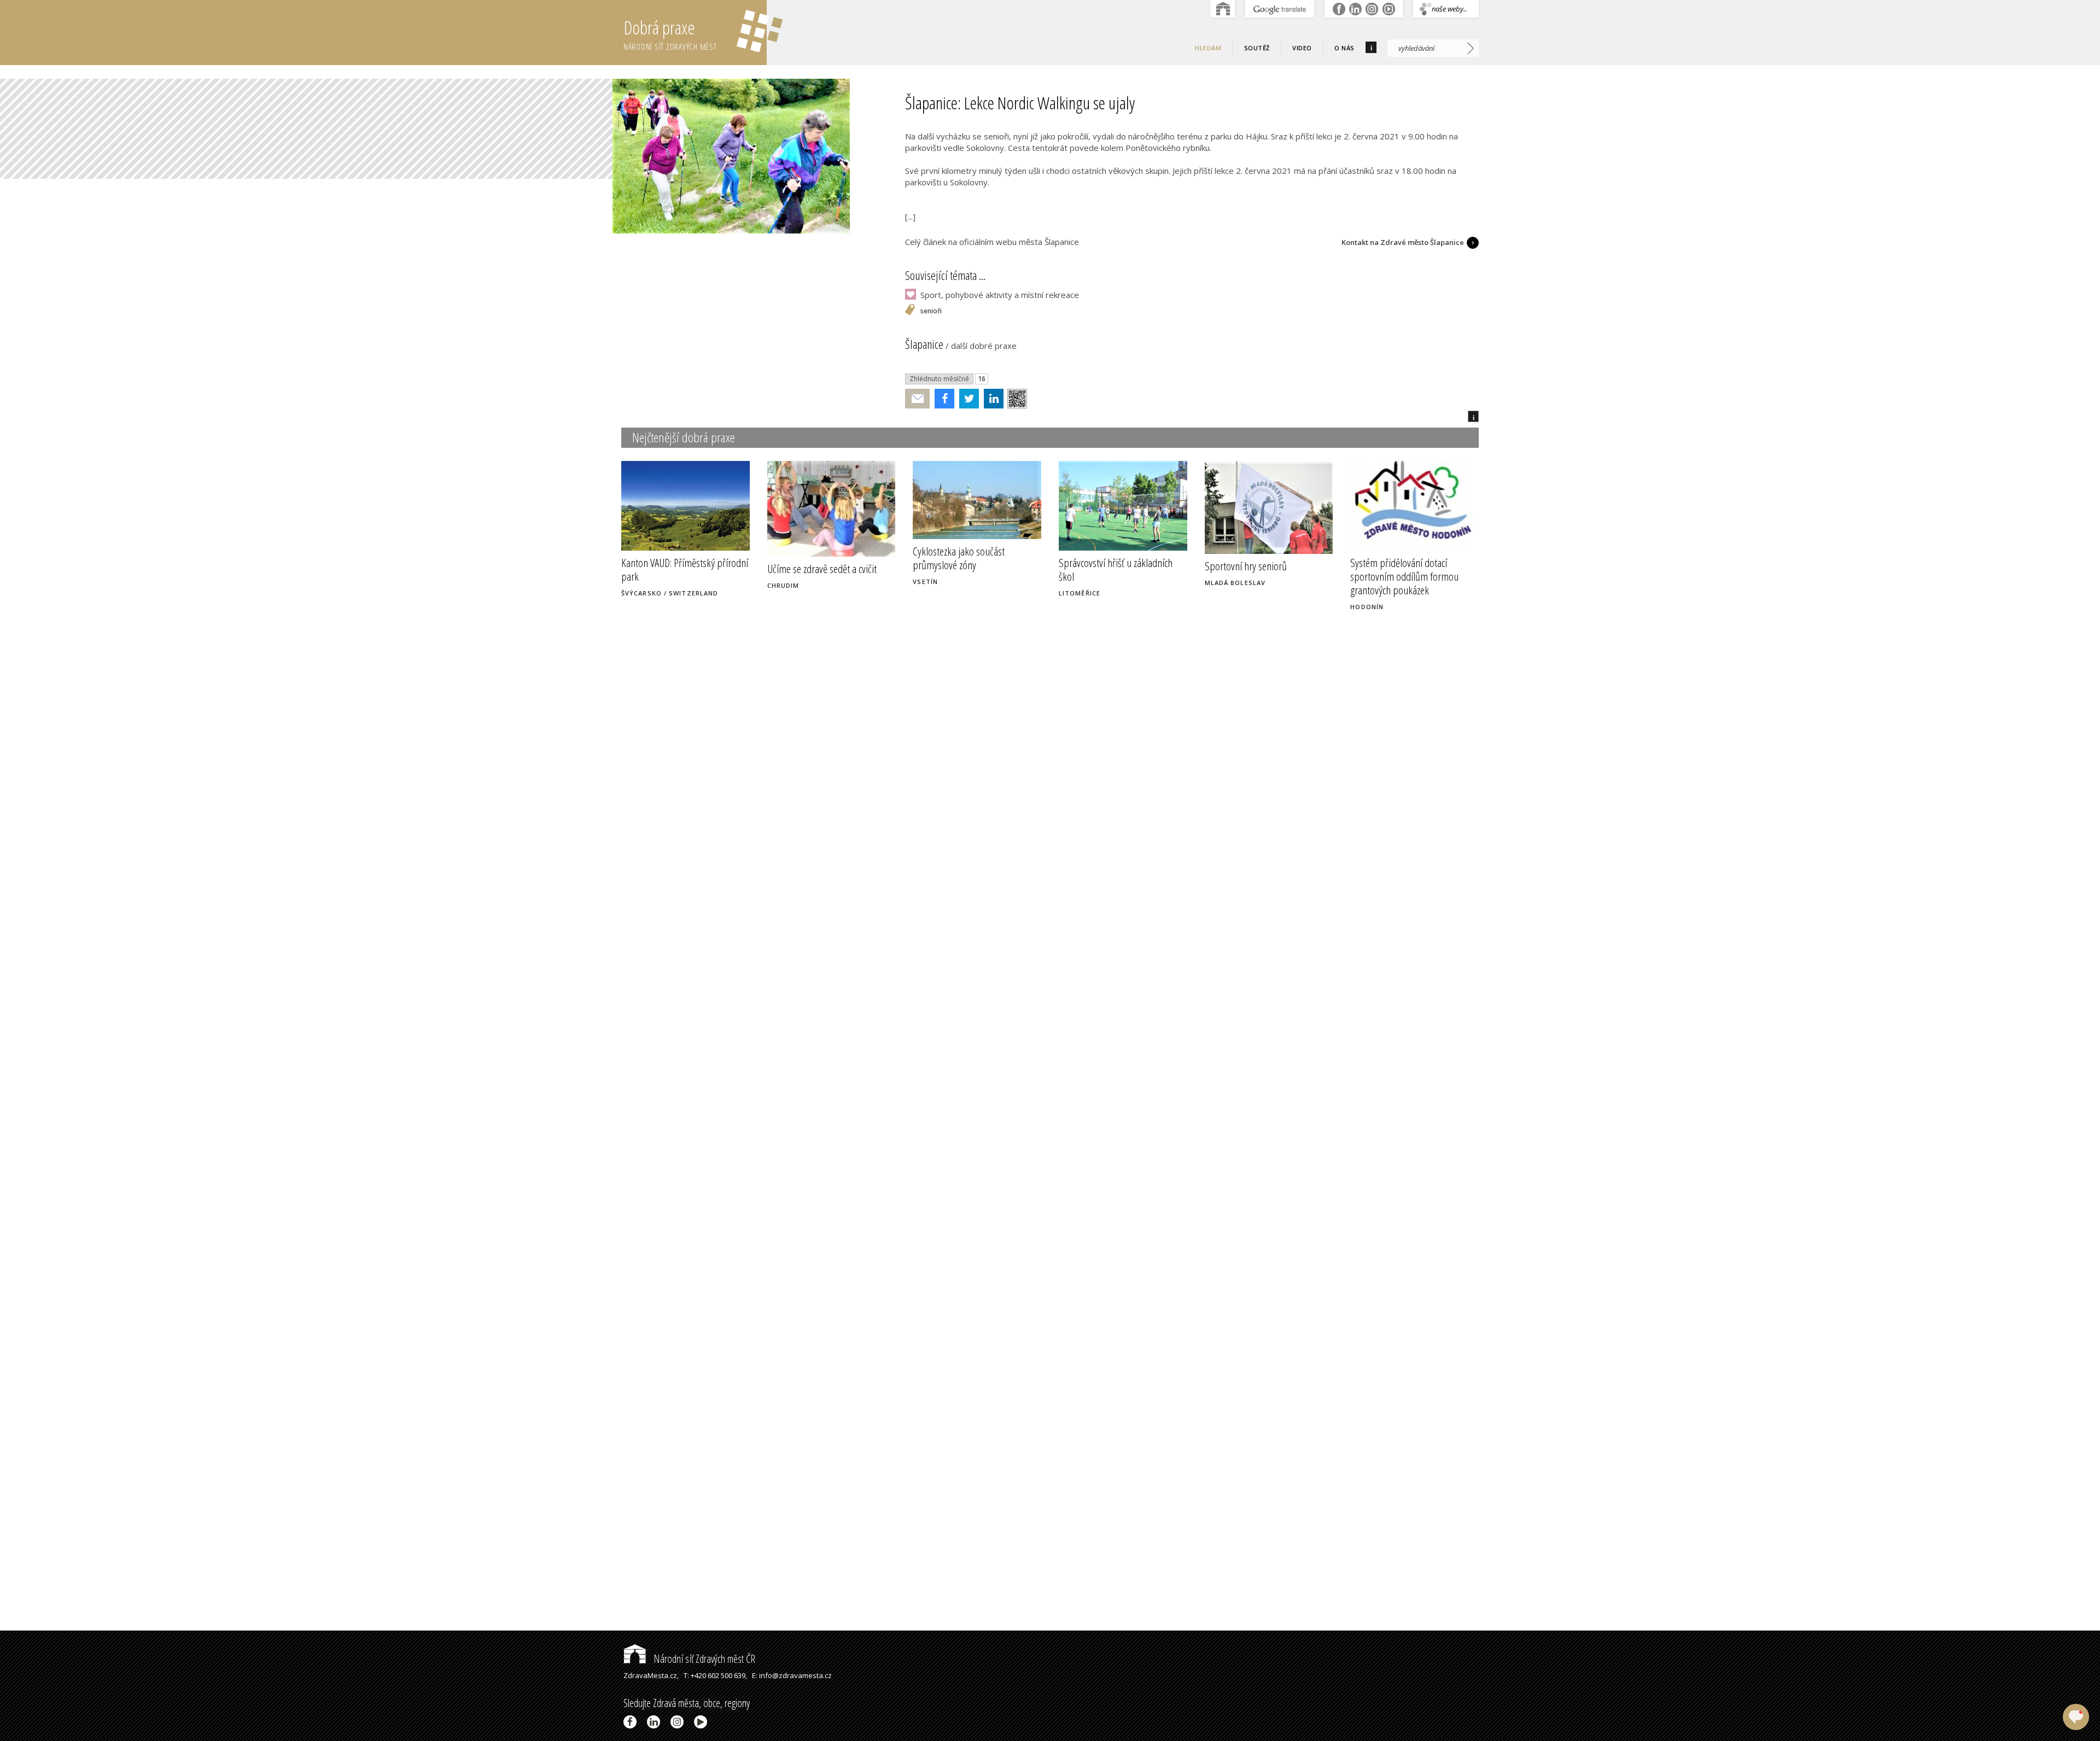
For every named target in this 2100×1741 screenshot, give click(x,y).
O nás (1344, 48)
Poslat (918, 399)
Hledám (1208, 48)
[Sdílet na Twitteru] (967, 399)
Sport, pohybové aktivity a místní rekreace (1000, 295)
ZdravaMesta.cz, (651, 1675)
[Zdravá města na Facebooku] (632, 1722)
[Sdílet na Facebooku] (942, 399)
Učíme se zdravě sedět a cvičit (822, 569)
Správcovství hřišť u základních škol (1116, 569)
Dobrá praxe (670, 34)
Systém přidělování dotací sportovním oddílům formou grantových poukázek (1404, 576)
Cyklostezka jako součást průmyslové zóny (959, 558)
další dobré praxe (984, 346)
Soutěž (1257, 48)
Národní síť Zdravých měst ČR (703, 1659)
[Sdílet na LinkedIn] (991, 399)
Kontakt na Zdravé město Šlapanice (1403, 242)
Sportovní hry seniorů (1246, 566)
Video (1302, 48)
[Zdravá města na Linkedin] (655, 1722)
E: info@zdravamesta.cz (792, 1675)
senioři (931, 311)
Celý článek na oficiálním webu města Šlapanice (992, 242)
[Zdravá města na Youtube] (702, 1722)
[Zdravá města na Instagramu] (679, 1722)
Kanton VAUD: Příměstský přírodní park (685, 569)
